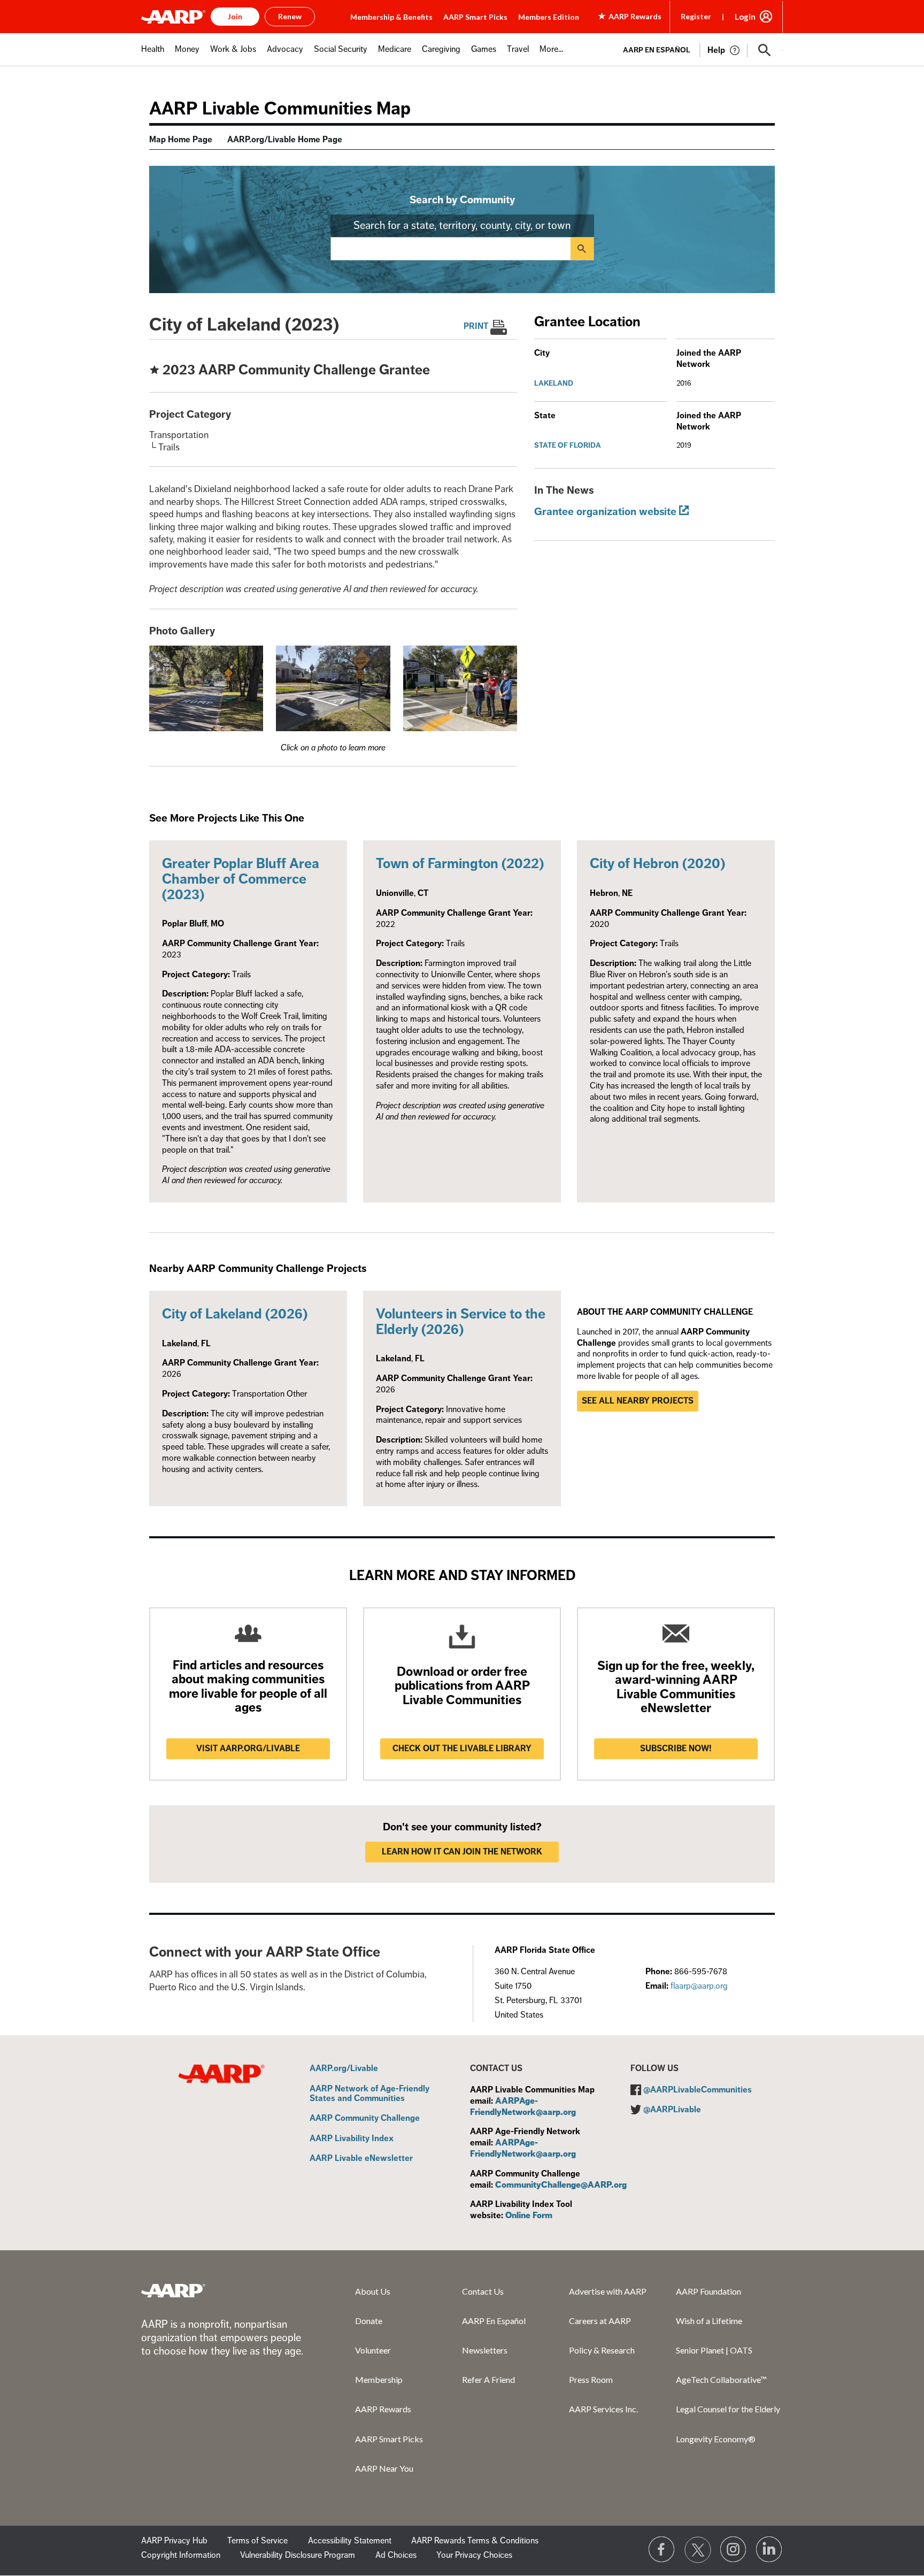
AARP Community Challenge (365, 2119)
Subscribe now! (676, 1749)
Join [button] (235, 16)
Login (745, 17)
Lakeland (554, 383)
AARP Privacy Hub (174, 2541)
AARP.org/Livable (344, 2069)
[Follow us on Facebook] (662, 2550)
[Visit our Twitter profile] (698, 2550)
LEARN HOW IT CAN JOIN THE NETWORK (462, 1852)
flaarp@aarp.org (699, 1986)
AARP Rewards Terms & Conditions (475, 2541)
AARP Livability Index (352, 2139)
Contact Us (483, 2291)
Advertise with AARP (608, 2291)
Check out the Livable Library (462, 1749)
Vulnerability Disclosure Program (298, 2555)
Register (696, 16)
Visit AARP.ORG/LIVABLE (248, 1749)
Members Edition (549, 17)
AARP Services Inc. (603, 2409)
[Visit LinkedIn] (769, 2550)
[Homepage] (173, 17)
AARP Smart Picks (475, 17)
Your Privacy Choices (474, 2555)
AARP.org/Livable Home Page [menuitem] (285, 140)
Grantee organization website (605, 512)
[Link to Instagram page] (734, 2550)
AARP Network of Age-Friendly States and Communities (369, 2094)
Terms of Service (257, 2541)
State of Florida (568, 445)
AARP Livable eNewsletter (361, 2159)
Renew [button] (290, 16)
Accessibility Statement (350, 2541)
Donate (369, 2321)
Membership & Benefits (391, 17)
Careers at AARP (600, 2321)
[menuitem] (153, 55)
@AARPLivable (672, 2110)
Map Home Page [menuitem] (181, 140)
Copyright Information (181, 2555)
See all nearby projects (638, 1401)
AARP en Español (657, 50)
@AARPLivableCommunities (698, 2090)
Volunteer (373, 2350)
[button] (765, 50)
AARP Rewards (383, 2409)
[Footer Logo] (173, 2290)
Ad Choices (396, 2555)
